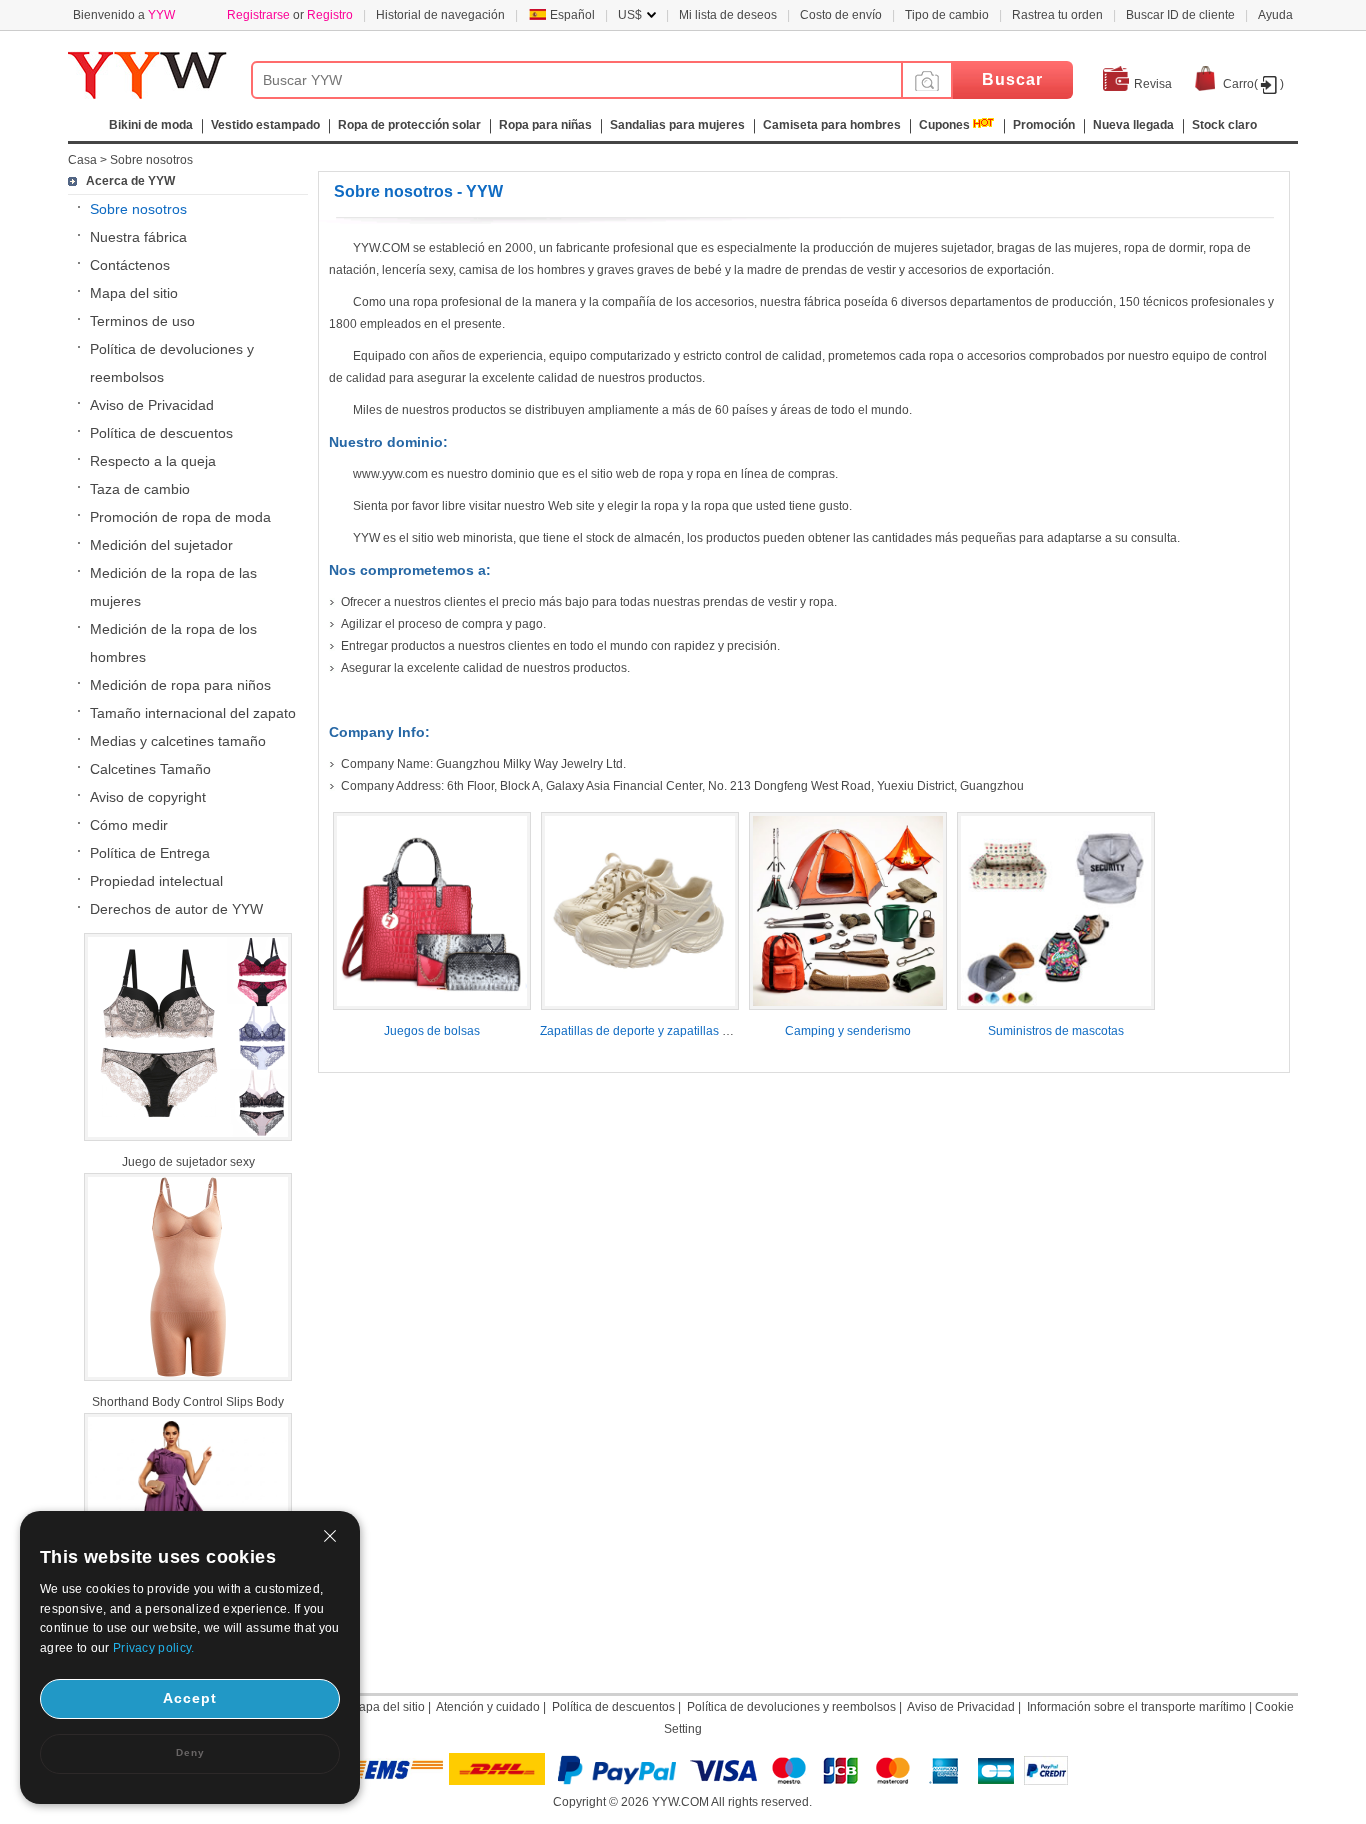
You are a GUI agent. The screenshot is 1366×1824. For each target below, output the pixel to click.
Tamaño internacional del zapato (193, 713)
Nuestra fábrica (138, 237)
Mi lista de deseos (728, 15)
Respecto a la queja (153, 461)
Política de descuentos (161, 433)
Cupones (944, 125)
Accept (190, 1698)
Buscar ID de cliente (1180, 15)
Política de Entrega (150, 853)
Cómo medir (129, 825)
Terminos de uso (142, 321)
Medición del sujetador (161, 545)
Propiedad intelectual (156, 881)
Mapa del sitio (134, 293)
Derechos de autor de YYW (176, 909)
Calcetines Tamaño (150, 769)
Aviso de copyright (148, 797)
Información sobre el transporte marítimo (1136, 1707)
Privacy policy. (154, 1648)
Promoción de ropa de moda (180, 517)
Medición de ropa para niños (180, 685)
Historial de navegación (440, 15)
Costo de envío (841, 15)
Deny (190, 1752)
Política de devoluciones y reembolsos (791, 1707)
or (290, 15)
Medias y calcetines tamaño (178, 741)
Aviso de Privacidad (152, 405)
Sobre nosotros (151, 160)
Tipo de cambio (947, 15)
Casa (82, 160)
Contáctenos (130, 265)
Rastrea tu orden (1057, 15)
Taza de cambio (140, 489)
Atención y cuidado (488, 1707)
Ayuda (1275, 15)
